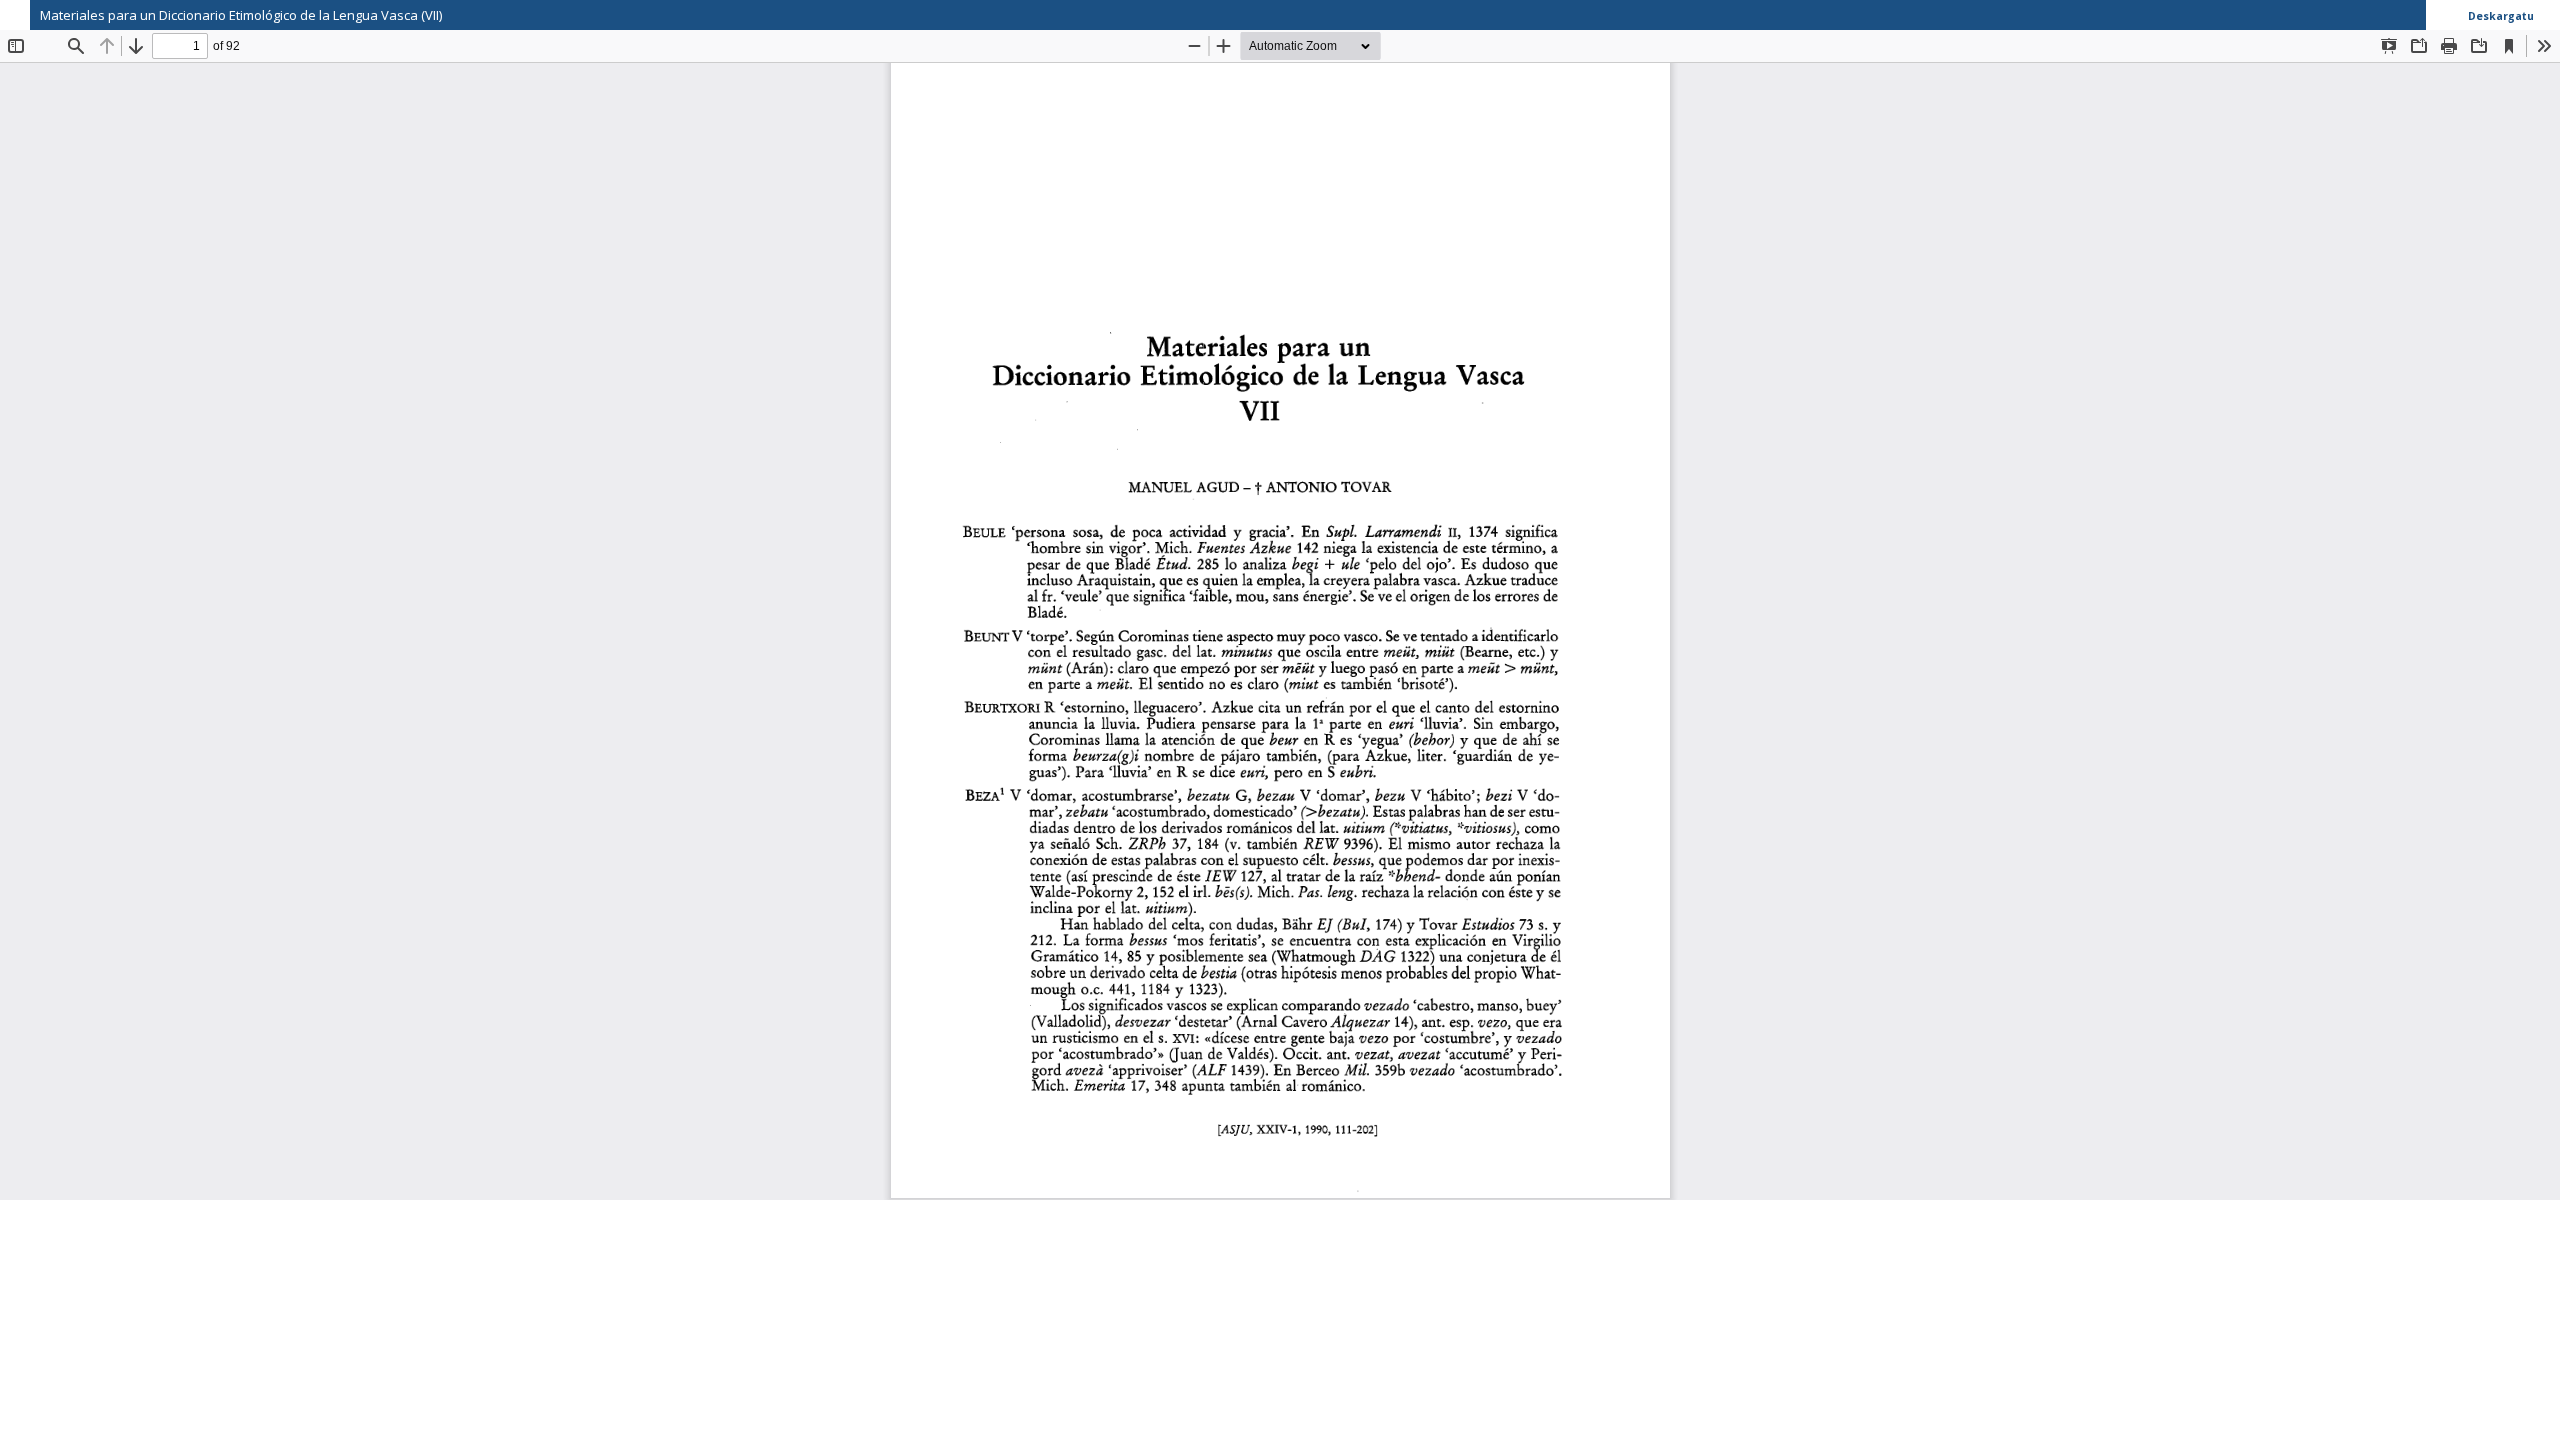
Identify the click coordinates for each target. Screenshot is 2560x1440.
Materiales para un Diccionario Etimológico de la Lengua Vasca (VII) (241, 15)
